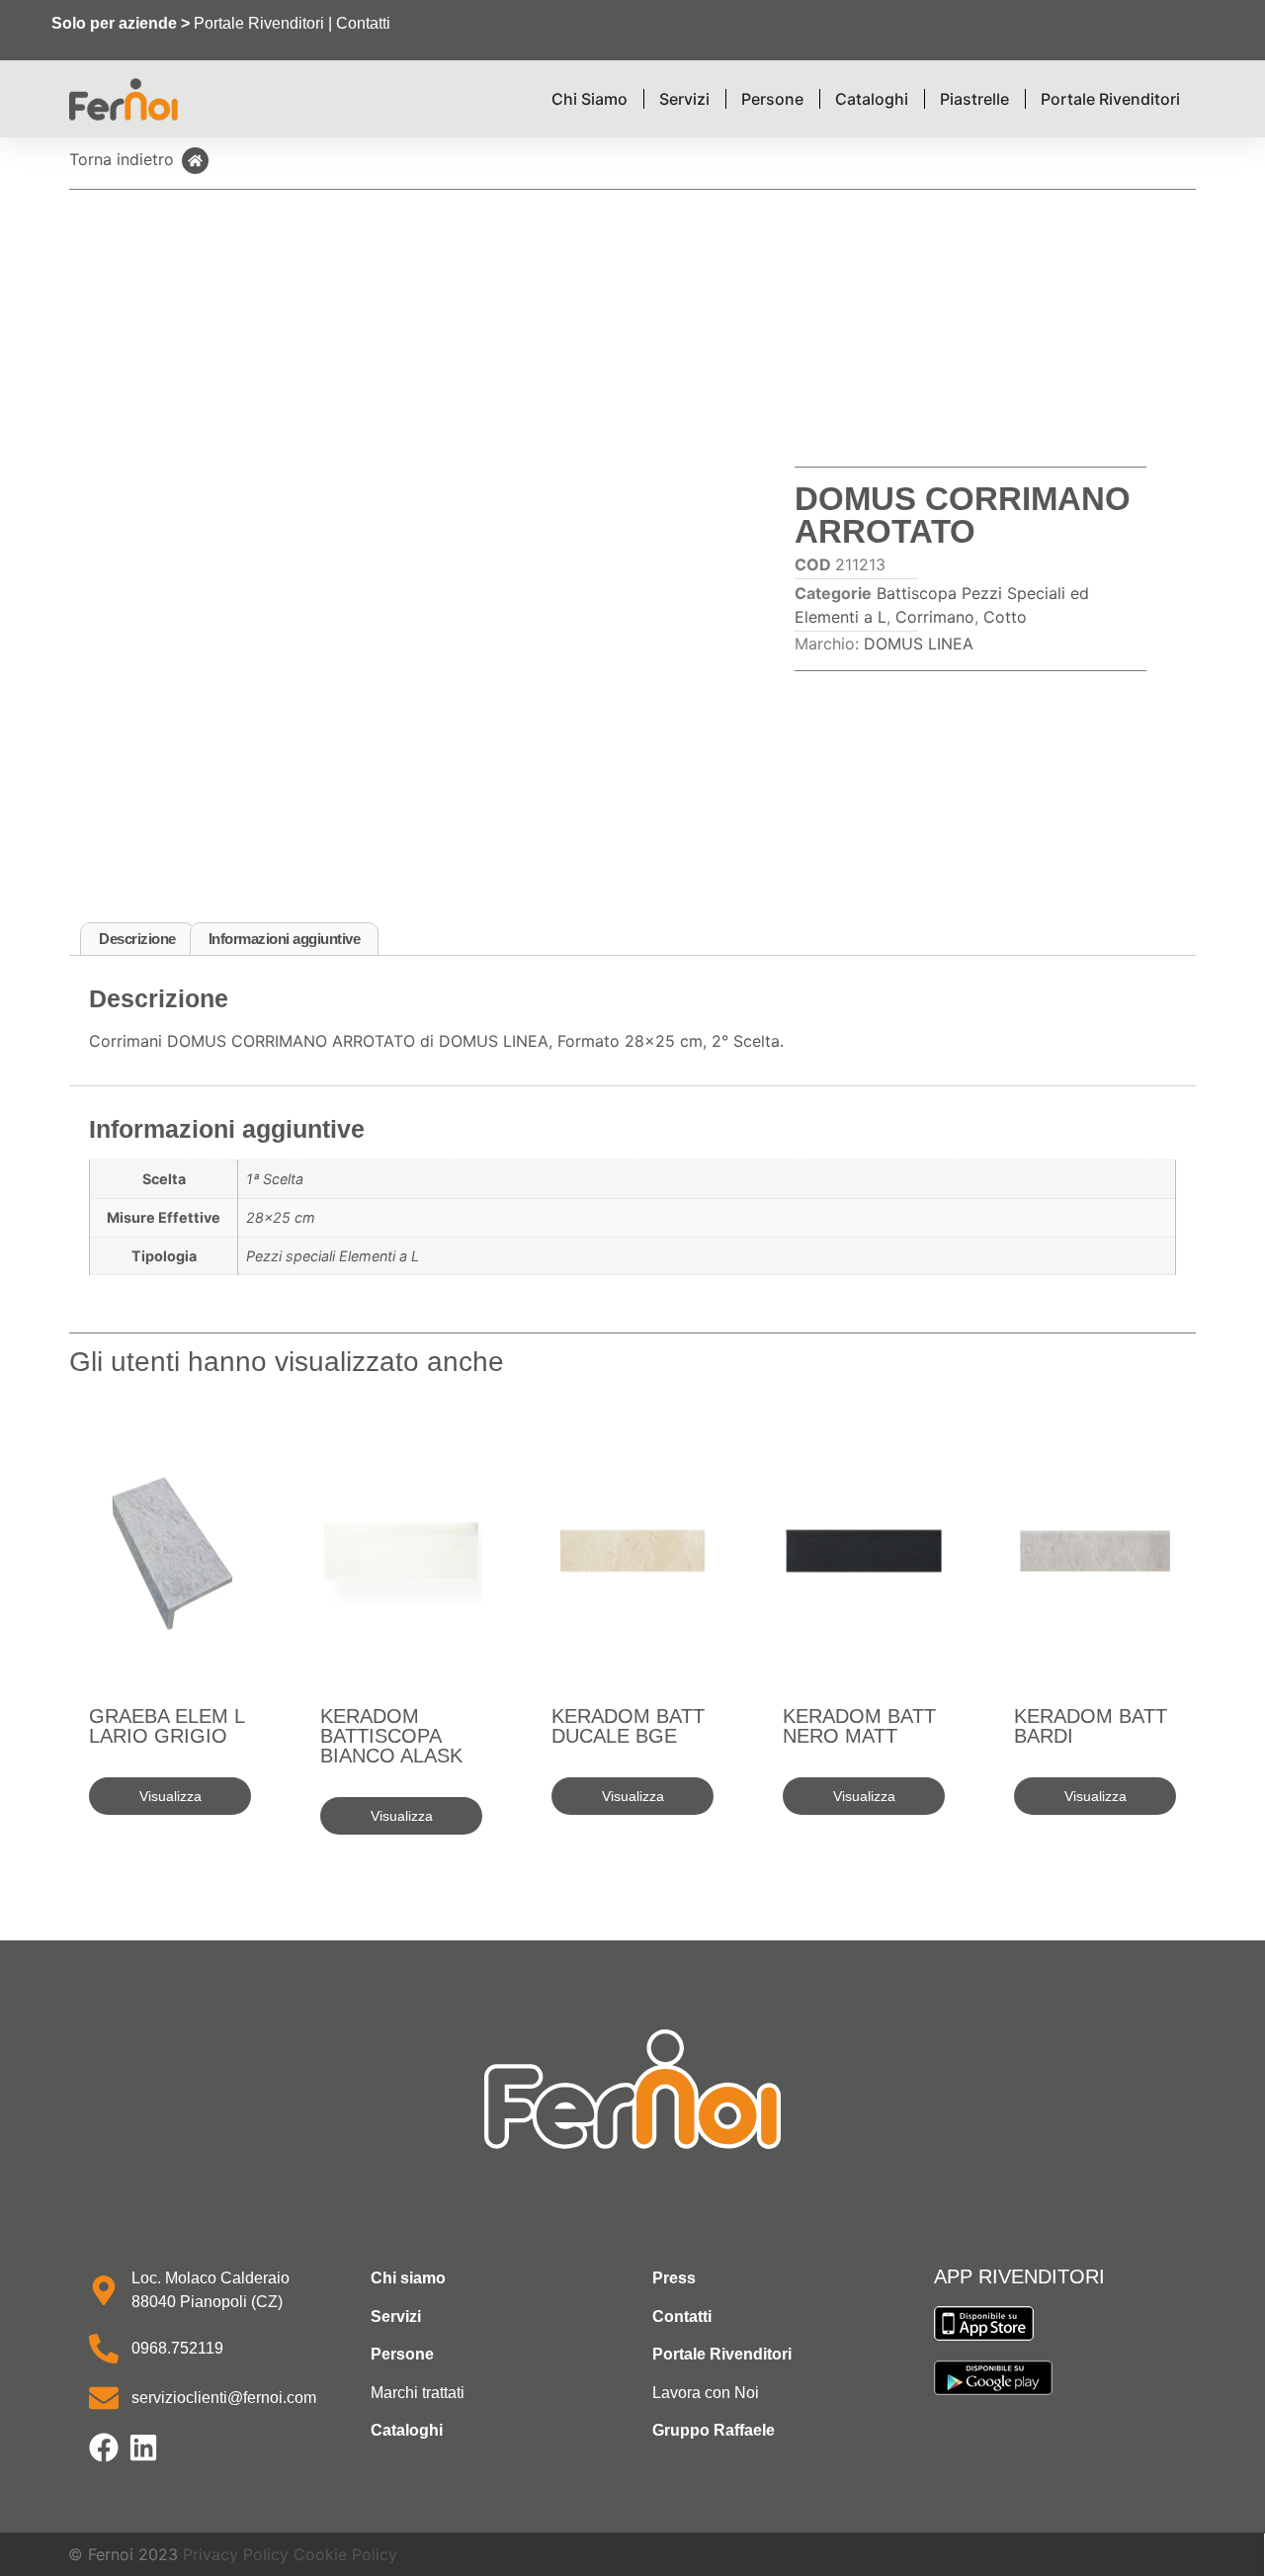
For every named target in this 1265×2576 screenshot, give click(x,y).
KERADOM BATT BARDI (1091, 1726)
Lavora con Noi (706, 2393)
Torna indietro (122, 159)
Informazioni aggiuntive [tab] (285, 939)
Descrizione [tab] (137, 939)
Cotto (1005, 617)
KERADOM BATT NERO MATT (859, 1726)
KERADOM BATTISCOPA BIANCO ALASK (391, 1736)
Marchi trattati (418, 2393)
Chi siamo (408, 2278)
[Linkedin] (143, 2447)
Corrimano (935, 617)
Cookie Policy (345, 2554)
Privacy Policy (236, 2554)
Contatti (363, 23)
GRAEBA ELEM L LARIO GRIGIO (167, 1726)
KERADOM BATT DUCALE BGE (628, 1726)
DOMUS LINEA (919, 644)
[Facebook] (104, 2447)
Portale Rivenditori (259, 23)
